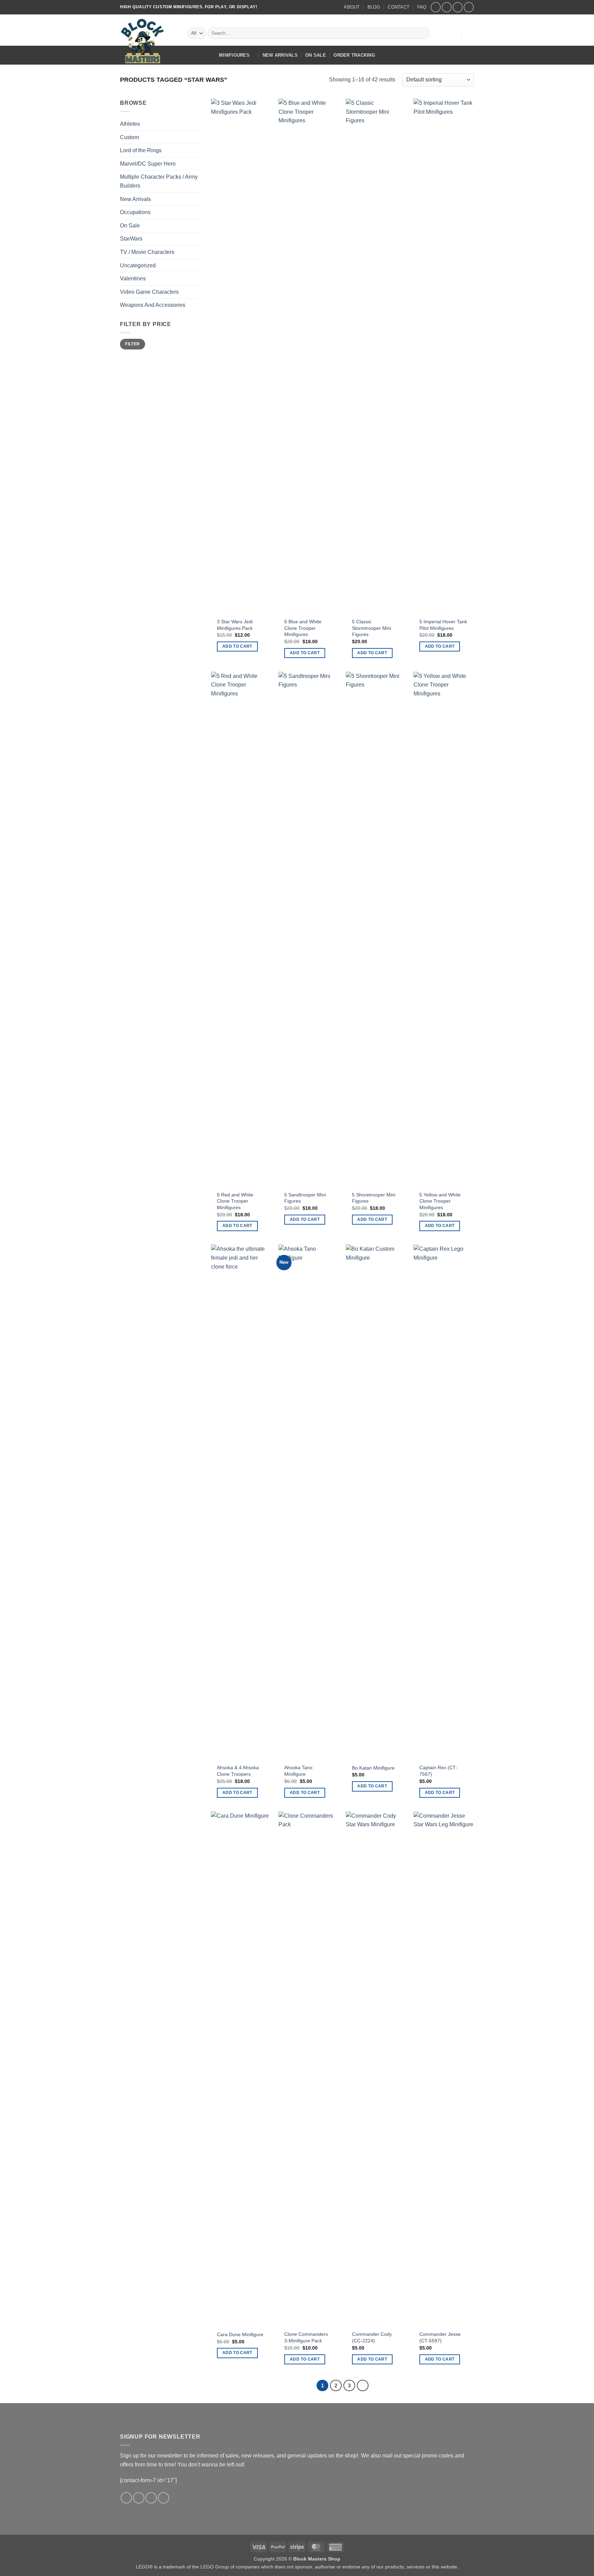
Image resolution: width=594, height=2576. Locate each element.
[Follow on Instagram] (447, 7)
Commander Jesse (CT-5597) (440, 2337)
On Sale (316, 55)
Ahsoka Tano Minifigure (298, 1771)
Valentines (133, 278)
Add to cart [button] (237, 646)
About (352, 7)
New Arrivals (280, 55)
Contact (399, 7)
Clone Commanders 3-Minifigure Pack (306, 2337)
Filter (132, 344)
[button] (452, 33)
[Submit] (423, 33)
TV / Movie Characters (147, 252)
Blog (374, 7)
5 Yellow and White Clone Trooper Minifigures (440, 1201)
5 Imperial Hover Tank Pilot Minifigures (443, 625)
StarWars (131, 239)
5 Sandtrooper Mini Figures (305, 1198)
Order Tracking (354, 55)
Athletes (130, 124)
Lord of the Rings (141, 150)
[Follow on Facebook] (436, 7)
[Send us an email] (458, 7)
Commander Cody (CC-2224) (372, 2337)
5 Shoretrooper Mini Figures (374, 1198)
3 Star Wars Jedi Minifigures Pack (235, 625)
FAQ (422, 7)
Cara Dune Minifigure (240, 2334)
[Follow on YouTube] (469, 7)
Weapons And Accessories (153, 305)
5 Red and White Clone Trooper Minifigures (235, 1201)
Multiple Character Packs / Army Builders (159, 181)
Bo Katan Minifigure (373, 1768)
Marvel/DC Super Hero (148, 164)
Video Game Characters (149, 292)
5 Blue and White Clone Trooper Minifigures (303, 628)
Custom (129, 137)
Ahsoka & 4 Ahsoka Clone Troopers (238, 1771)
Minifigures (234, 55)
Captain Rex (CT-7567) (438, 1771)
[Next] (363, 2386)
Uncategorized (138, 265)
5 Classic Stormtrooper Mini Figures (372, 628)
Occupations (135, 212)
